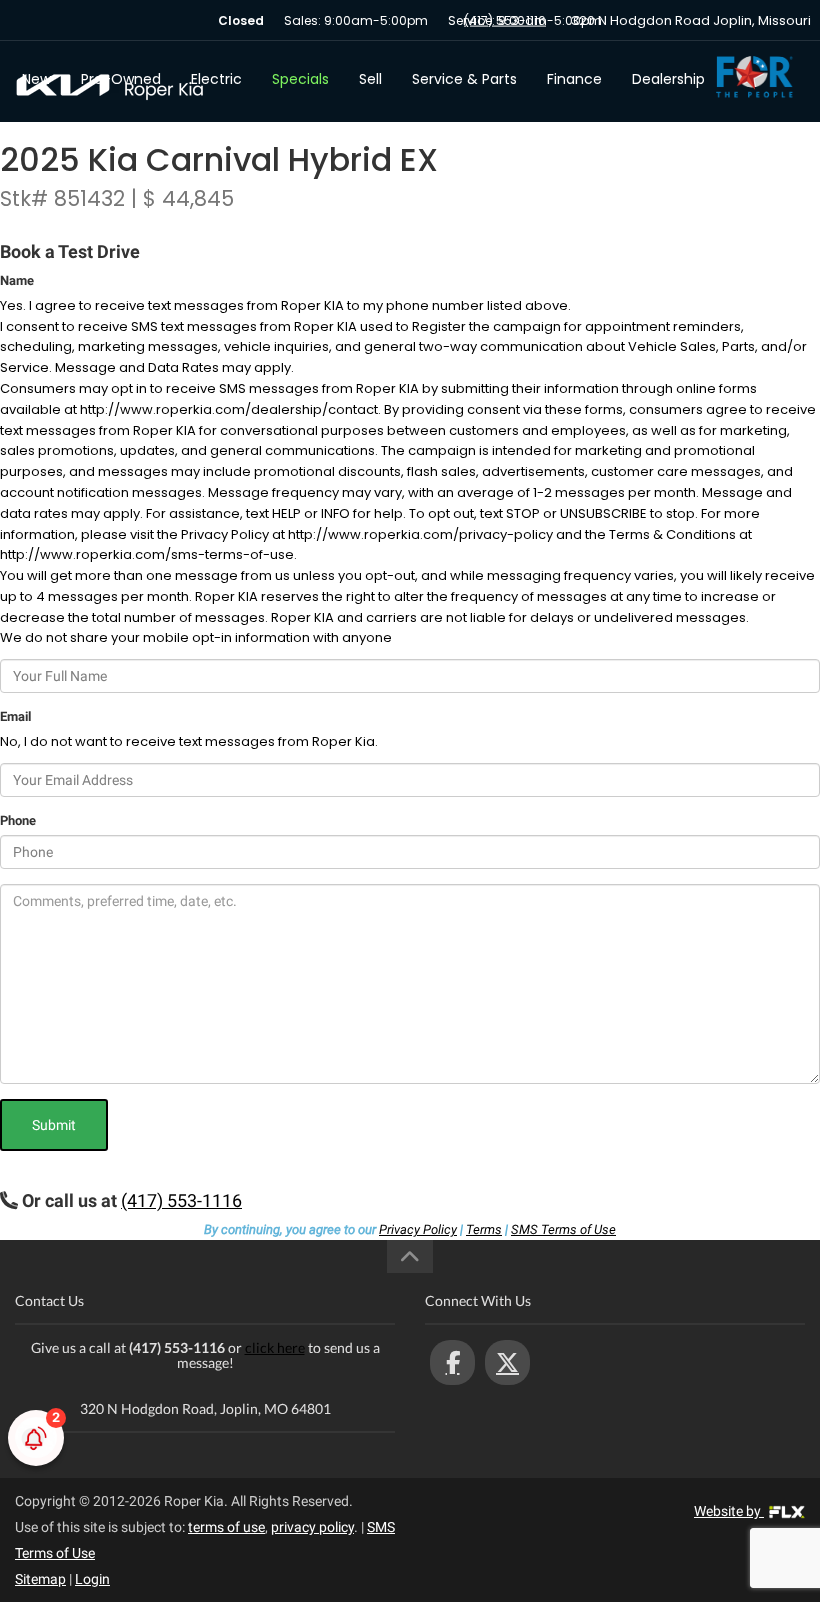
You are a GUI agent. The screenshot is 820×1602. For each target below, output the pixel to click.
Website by (729, 1511)
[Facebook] (452, 1362)
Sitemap (40, 1579)
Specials (300, 79)
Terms (484, 1229)
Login (92, 1579)
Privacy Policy (418, 1229)
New (36, 79)
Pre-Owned (121, 79)
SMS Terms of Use (563, 1229)
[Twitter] (507, 1362)
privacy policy (312, 1527)
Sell (370, 79)
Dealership (668, 79)
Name (17, 280)
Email (15, 716)
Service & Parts (464, 79)
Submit (54, 1125)
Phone (18, 820)
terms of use (226, 1527)
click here (275, 1347)
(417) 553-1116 (505, 20)
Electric (216, 79)
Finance (574, 79)
